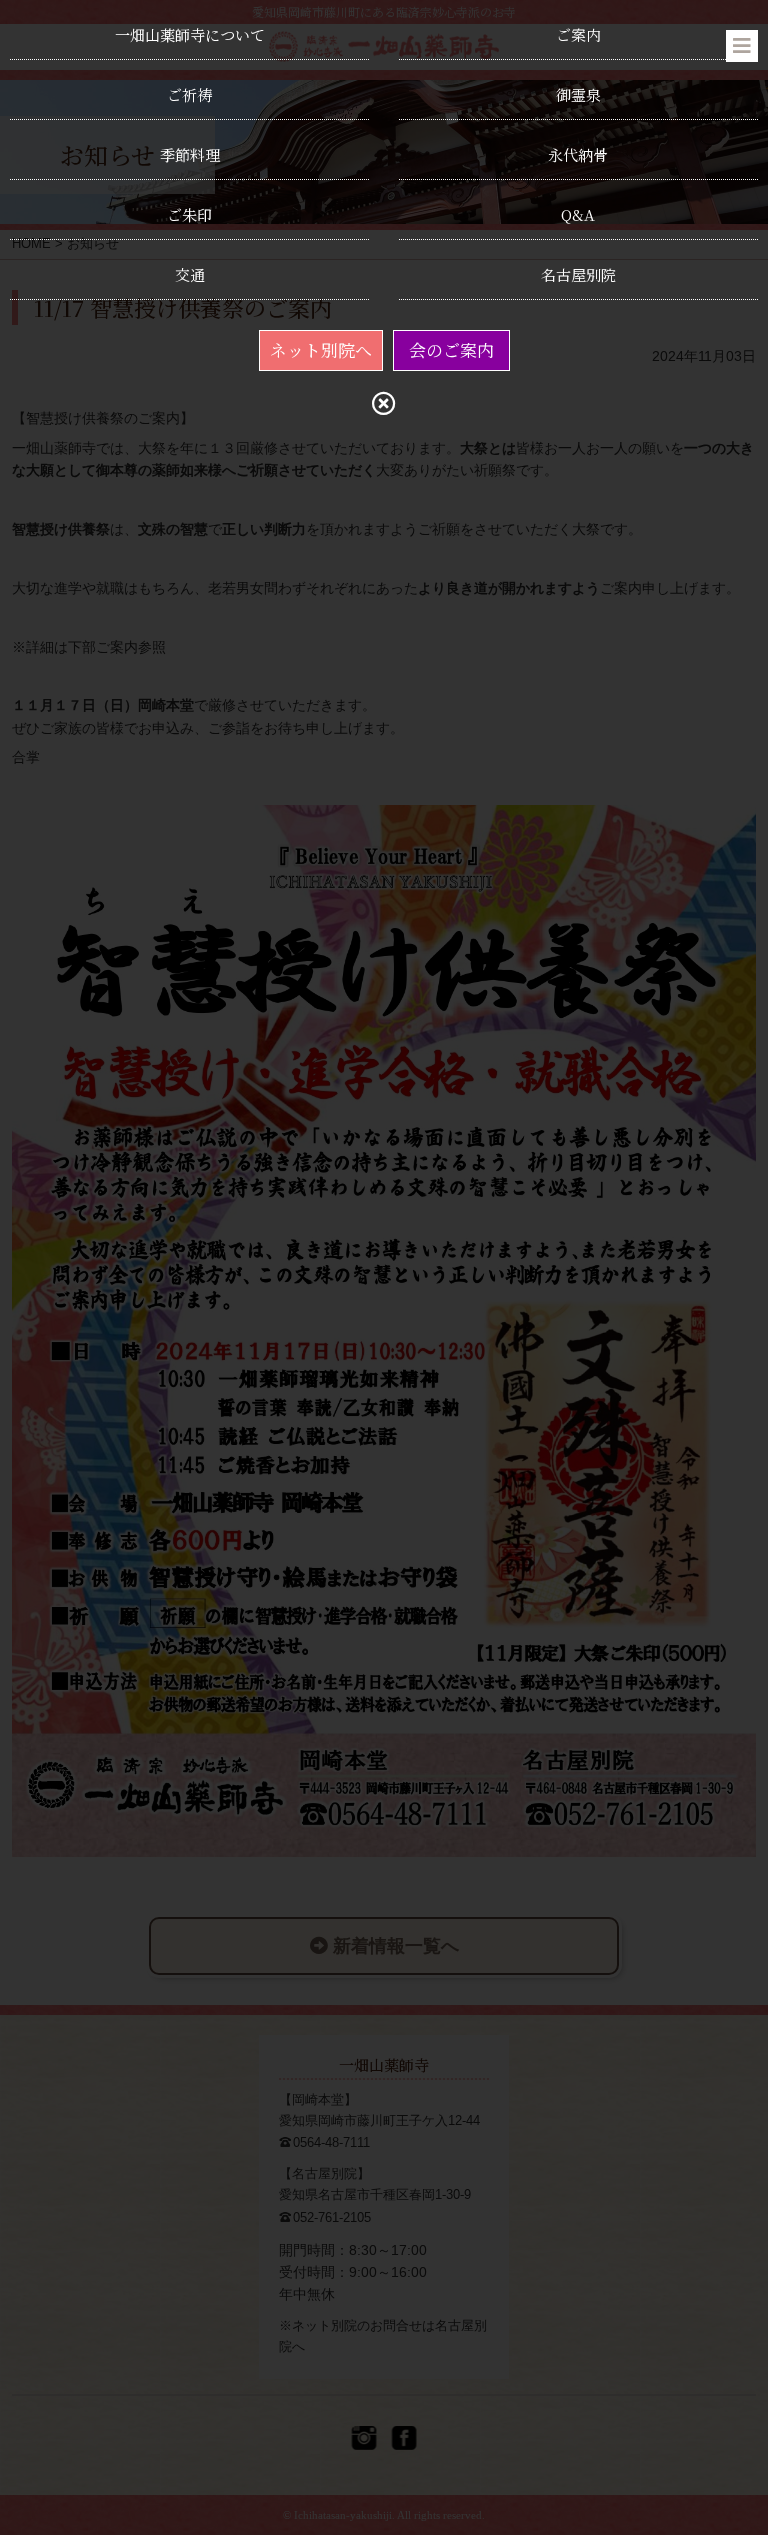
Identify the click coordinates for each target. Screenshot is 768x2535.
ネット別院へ (321, 349)
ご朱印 (189, 214)
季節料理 (190, 154)
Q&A (578, 214)
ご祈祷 (189, 94)
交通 (190, 274)
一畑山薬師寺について (190, 34)
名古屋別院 (578, 274)
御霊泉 (578, 94)
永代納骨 (578, 154)
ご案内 (578, 34)
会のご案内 (451, 349)
